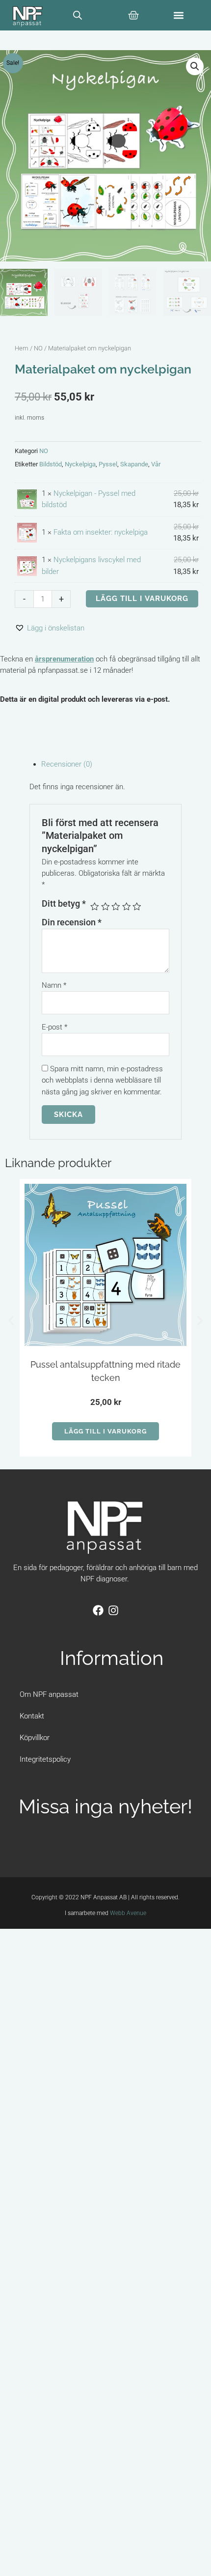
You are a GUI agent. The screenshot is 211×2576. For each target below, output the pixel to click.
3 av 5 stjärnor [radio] (116, 907)
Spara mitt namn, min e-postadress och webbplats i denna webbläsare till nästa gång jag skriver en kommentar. (102, 1080)
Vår (156, 464)
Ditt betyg (64, 904)
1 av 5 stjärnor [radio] (95, 907)
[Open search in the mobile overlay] (78, 15)
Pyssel (108, 464)
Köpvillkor (35, 1738)
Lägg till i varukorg (142, 598)
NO (38, 348)
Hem (22, 348)
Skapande (134, 464)
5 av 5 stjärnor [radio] (137, 907)
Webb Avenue (128, 1913)
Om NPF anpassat (49, 1694)
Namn (54, 985)
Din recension (72, 922)
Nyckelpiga (80, 464)
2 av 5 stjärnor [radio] (105, 907)
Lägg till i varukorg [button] (105, 1431)
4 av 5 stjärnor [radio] (127, 907)
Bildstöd (51, 464)
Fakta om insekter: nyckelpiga (101, 532)
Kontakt (32, 1716)
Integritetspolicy (45, 1759)
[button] (179, 15)
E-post (54, 1027)
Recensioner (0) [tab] (67, 764)
